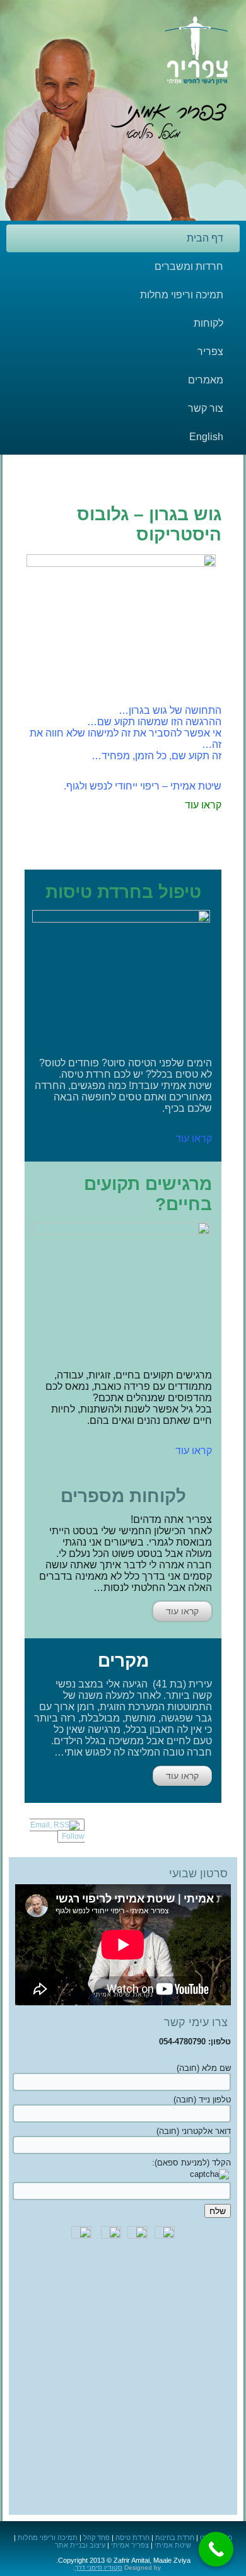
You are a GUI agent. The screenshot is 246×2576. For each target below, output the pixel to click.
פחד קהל (97, 2538)
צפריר (210, 352)
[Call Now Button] (216, 2549)
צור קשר (206, 408)
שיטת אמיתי (173, 2545)
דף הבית (205, 238)
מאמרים (206, 380)
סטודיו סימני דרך (99, 2567)
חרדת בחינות (175, 2538)
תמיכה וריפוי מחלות (182, 295)
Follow (73, 1836)
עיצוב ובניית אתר (80, 2545)
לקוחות (208, 323)
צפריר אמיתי (130, 2545)
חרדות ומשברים (189, 266)
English (206, 437)
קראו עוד (182, 1611)
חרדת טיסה (132, 2538)
